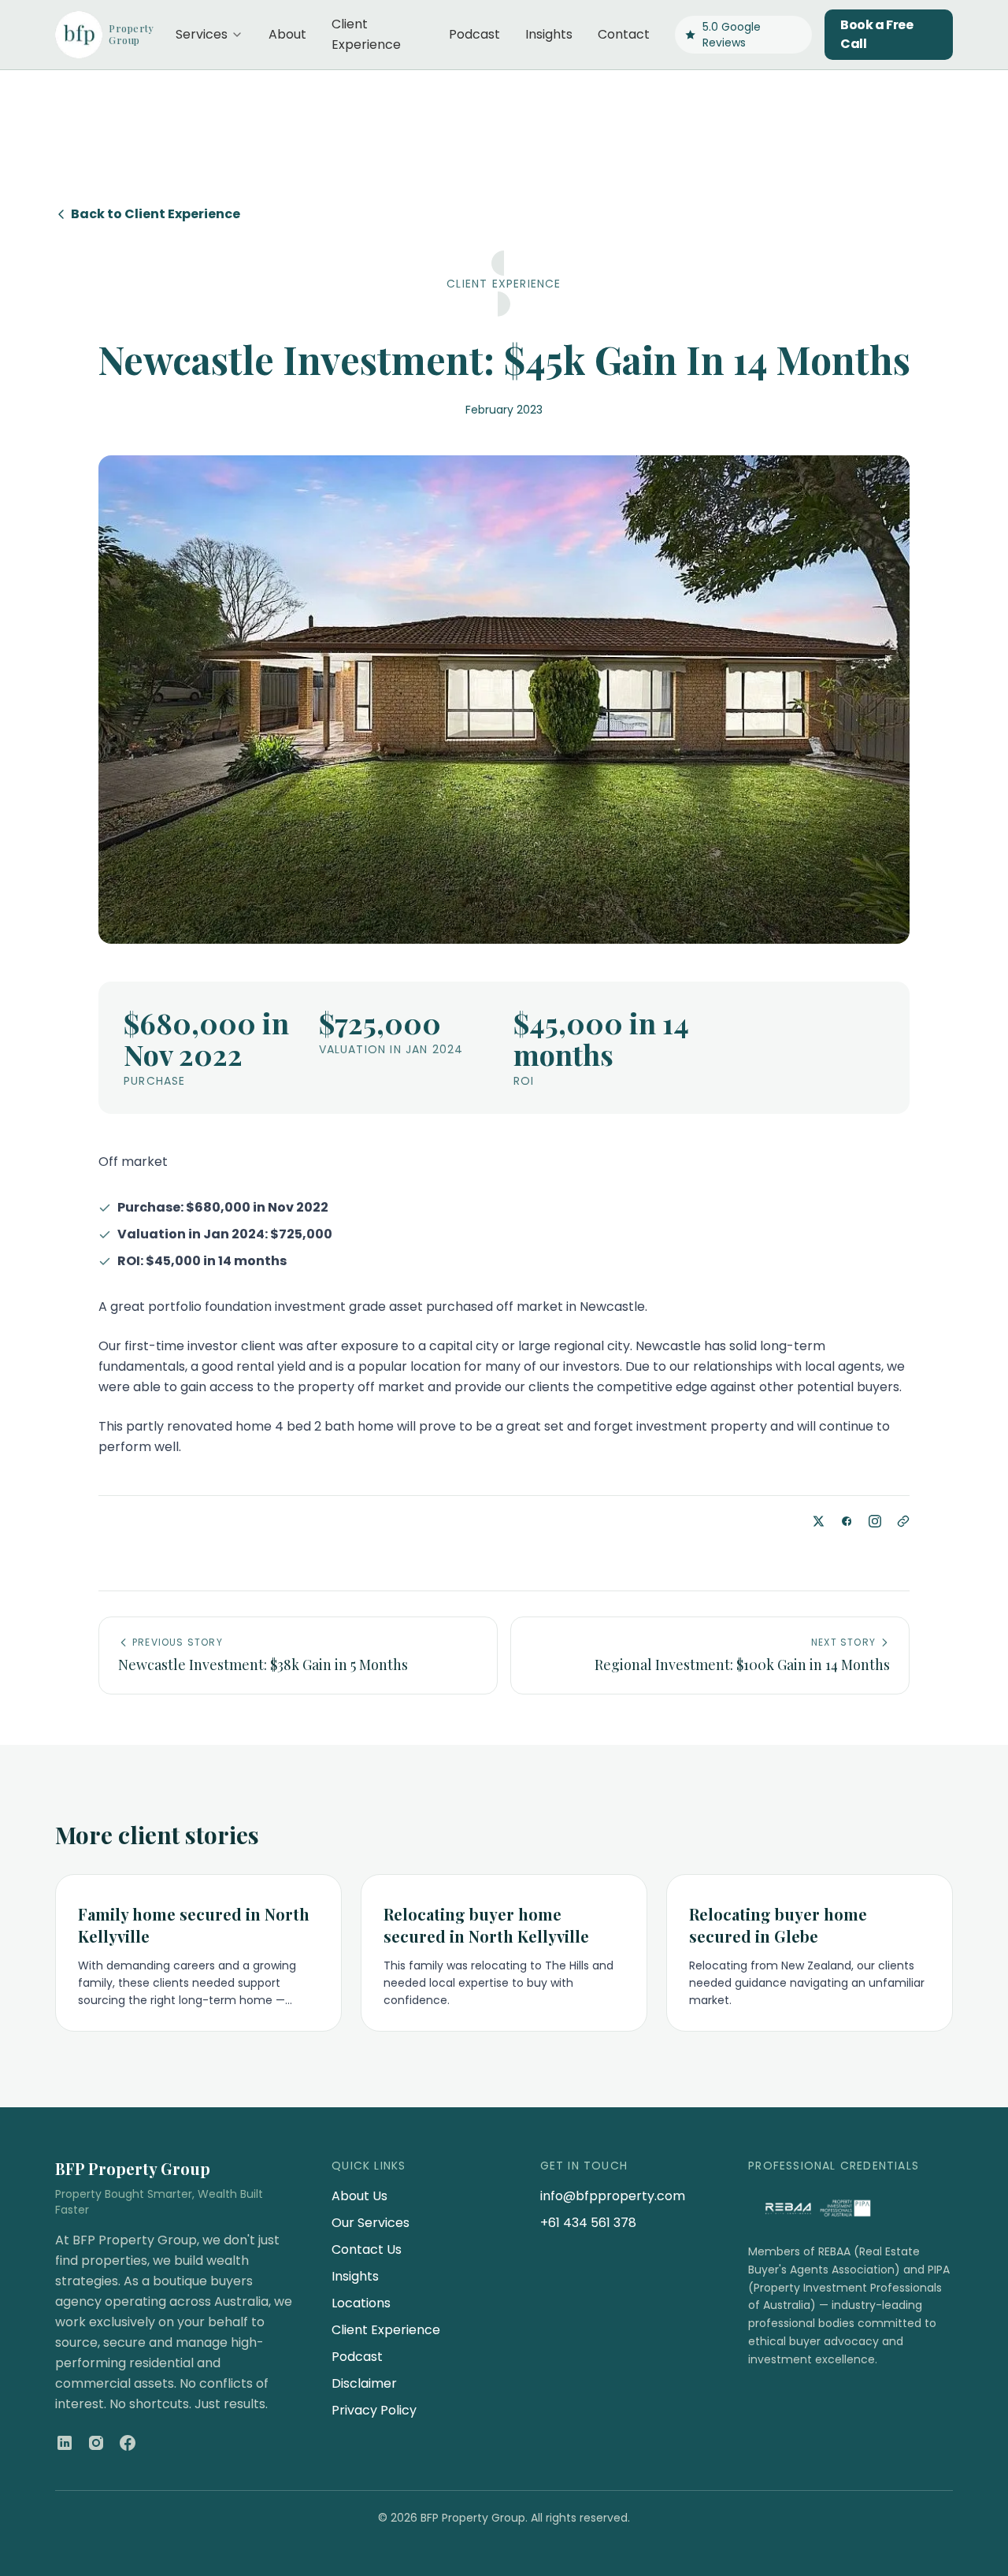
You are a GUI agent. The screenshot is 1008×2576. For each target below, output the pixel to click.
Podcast (474, 34)
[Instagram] (96, 2443)
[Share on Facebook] (847, 1521)
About (287, 34)
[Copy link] (903, 1521)
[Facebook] (128, 2443)
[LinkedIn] (65, 2443)
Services (202, 34)
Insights (549, 34)
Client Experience (366, 34)
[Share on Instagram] (875, 1521)
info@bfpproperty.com (613, 2196)
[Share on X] (818, 1521)
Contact (624, 34)
